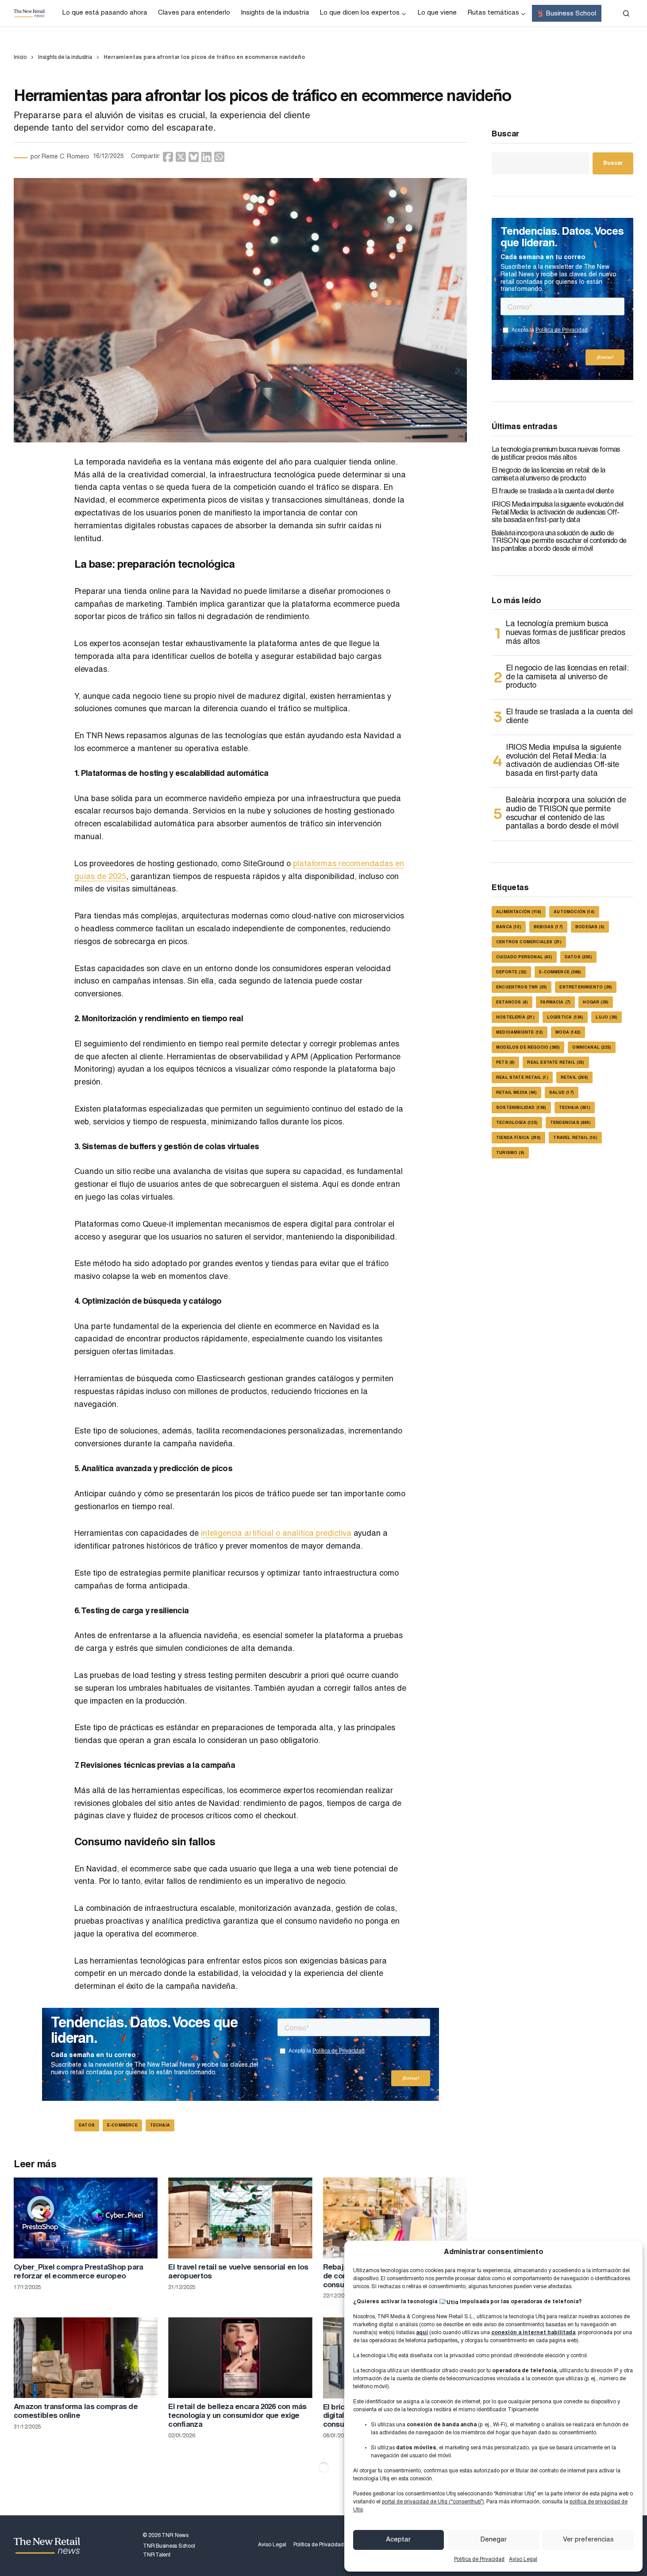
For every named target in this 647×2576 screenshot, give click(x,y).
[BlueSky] (194, 157)
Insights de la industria (65, 58)
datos (87, 2126)
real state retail (522, 1078)
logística (565, 1018)
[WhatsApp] (219, 157)
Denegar (494, 2540)
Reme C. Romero (65, 157)
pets (505, 1063)
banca (509, 928)
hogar (596, 1003)
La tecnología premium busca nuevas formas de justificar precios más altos (556, 454)
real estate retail (556, 1063)
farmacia (555, 1003)
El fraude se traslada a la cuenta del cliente (553, 492)
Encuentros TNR (522, 988)
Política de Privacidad (479, 2560)
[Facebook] (168, 157)
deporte (511, 973)
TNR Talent (157, 2555)
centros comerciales (529, 943)
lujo (607, 1018)
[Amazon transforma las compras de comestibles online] (86, 2358)
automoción (574, 912)
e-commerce (122, 2126)
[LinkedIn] (206, 157)
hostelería (515, 1018)
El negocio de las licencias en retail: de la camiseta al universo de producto (549, 475)
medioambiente (520, 1033)
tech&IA (160, 2126)
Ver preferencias (588, 2540)
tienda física (518, 1138)
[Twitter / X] (181, 157)
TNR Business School (169, 2546)
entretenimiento (586, 988)
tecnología (517, 1123)
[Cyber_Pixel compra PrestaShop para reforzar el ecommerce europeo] (86, 2218)
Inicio (20, 58)
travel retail (575, 1138)
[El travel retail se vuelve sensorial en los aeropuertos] (240, 2218)
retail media (516, 1093)
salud (562, 1093)
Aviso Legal (523, 2560)
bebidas (548, 928)
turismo (510, 1153)
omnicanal (592, 1048)
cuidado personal (524, 958)
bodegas (590, 928)
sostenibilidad (521, 1108)
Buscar (505, 135)
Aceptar (398, 2540)
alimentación (519, 912)
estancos (512, 1003)
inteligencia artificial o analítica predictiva (276, 1534)
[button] (626, 13)
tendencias (570, 1123)
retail (574, 1078)
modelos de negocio (528, 1048)
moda (568, 1033)
